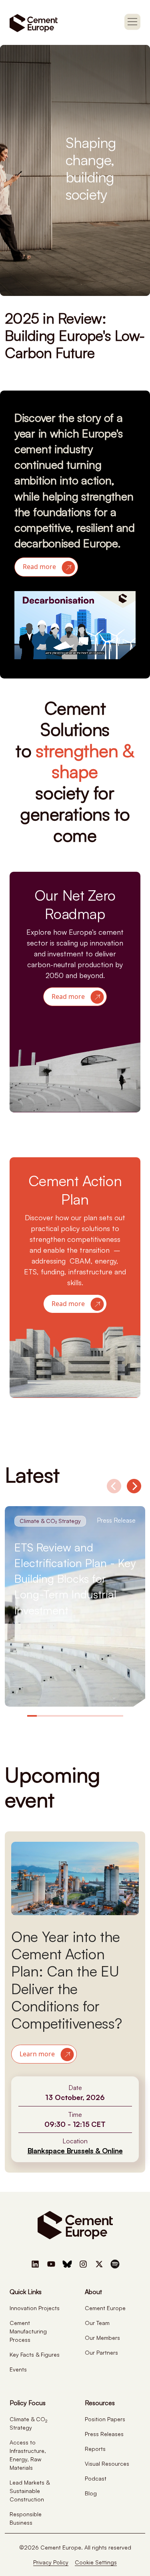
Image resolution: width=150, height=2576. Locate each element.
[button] (46, 567)
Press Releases (104, 2434)
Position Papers (105, 2419)
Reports (95, 2449)
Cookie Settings (96, 2562)
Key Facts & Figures (35, 2354)
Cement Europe (105, 2308)
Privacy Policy (51, 2562)
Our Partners (101, 2352)
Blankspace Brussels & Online (75, 2151)
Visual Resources (107, 2464)
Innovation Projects (35, 2308)
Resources (100, 2403)
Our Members (102, 2338)
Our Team (97, 2323)
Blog (91, 2493)
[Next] (134, 1486)
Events (18, 2369)
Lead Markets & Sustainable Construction (30, 2491)
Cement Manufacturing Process (28, 2331)
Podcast (96, 2478)
